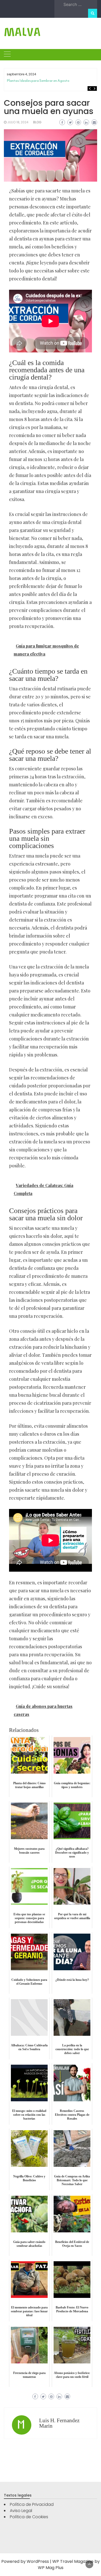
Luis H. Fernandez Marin (59, 2423)
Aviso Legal (21, 2511)
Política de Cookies (29, 2517)
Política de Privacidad (32, 2504)
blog (37, 122)
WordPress (38, 2561)
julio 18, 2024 (18, 122)
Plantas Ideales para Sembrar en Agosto (38, 81)
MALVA (22, 32)
